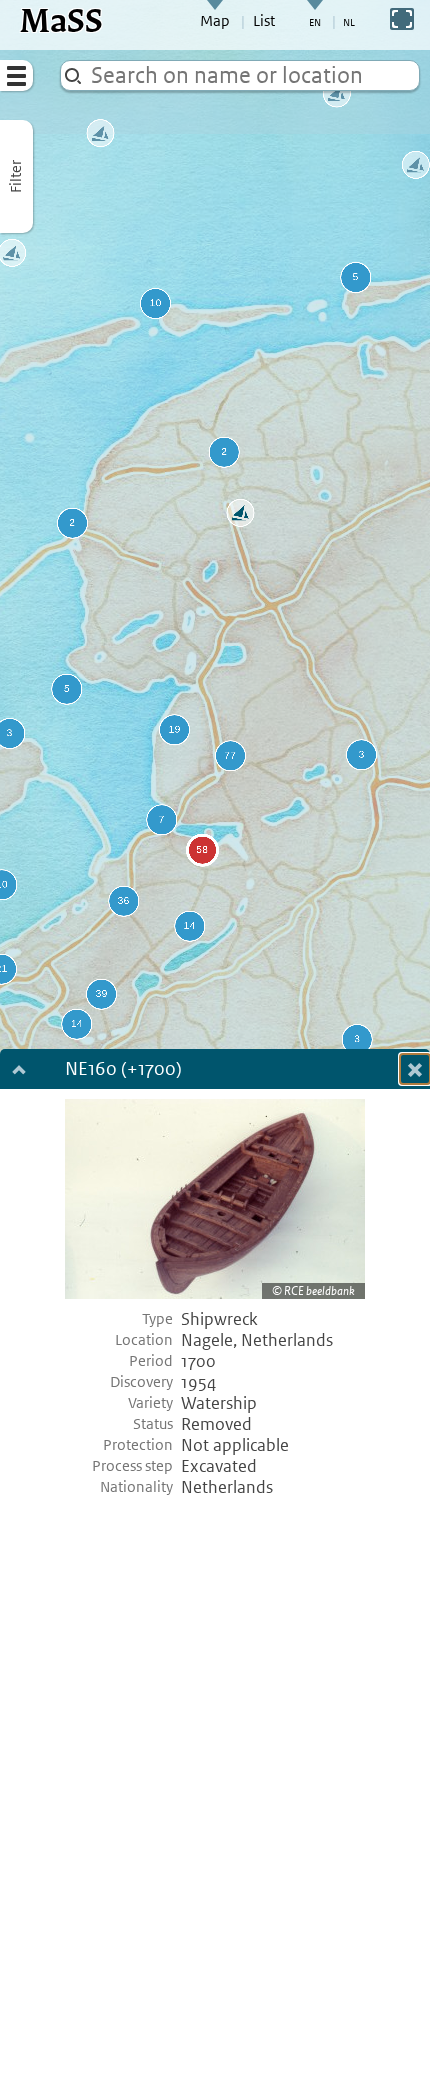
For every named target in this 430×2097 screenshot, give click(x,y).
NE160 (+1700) (123, 1070)
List (264, 21)
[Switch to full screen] (402, 19)
